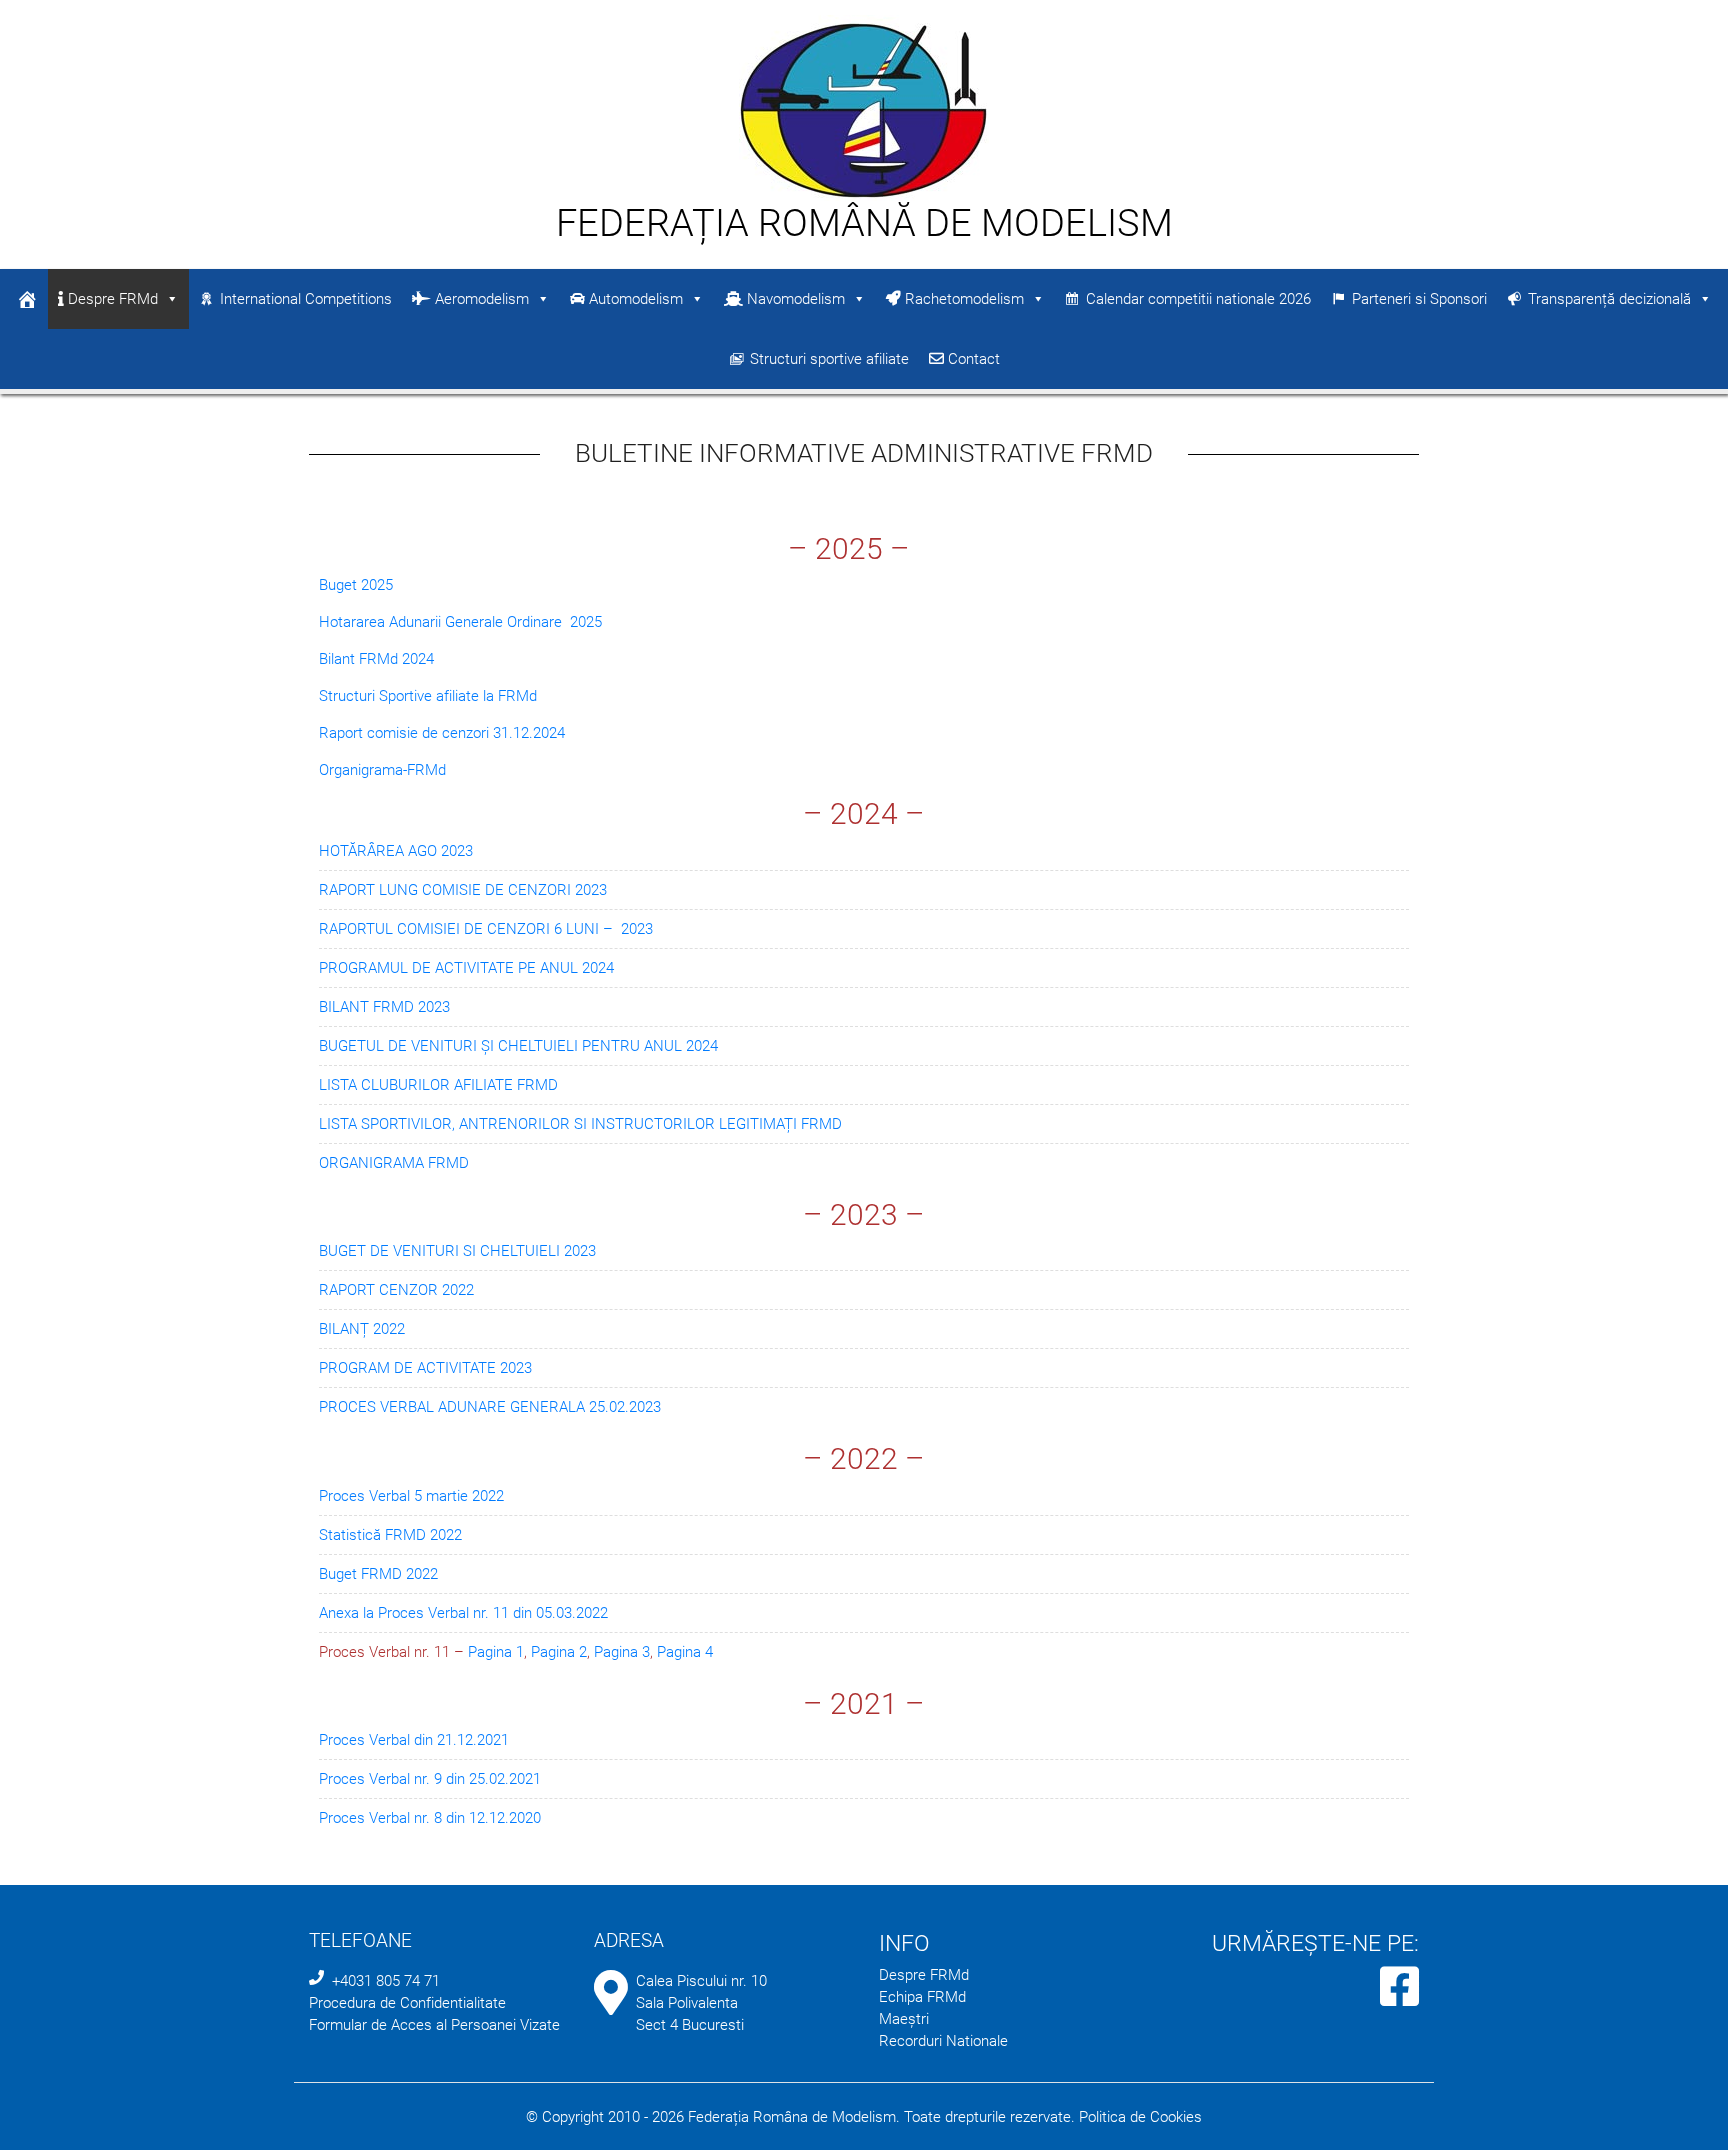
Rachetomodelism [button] (962, 299)
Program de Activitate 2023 (425, 1368)
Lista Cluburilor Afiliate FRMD (438, 1085)
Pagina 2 (559, 1652)
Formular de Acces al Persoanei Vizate (434, 2025)
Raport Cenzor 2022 (396, 1290)
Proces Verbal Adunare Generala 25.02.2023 (490, 1407)
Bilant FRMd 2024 (376, 659)
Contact (972, 359)
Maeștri (904, 2019)
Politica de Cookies (1140, 2117)
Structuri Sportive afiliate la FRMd (428, 696)
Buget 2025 (356, 585)
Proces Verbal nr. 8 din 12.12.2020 (430, 1818)
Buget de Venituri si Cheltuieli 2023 (457, 1251)
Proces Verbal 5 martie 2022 (411, 1496)
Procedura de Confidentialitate (407, 2003)
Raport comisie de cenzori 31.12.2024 (442, 733)
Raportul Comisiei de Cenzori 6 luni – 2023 (486, 929)
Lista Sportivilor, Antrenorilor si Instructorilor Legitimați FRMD (580, 1124)
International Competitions (306, 299)
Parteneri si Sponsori (1419, 299)
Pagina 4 (685, 1652)
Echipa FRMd (922, 1997)
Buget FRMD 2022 (378, 1574)
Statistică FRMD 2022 (390, 1535)
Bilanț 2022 (362, 1329)
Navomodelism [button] (794, 299)
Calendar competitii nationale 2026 (1198, 299)
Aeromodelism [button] (480, 299)
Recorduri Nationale (943, 2041)
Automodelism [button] (634, 299)
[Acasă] (27, 299)
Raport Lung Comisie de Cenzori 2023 (463, 890)
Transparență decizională (1609, 299)
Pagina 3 (622, 1652)
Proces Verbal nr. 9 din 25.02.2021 (430, 1779)
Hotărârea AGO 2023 (396, 851)
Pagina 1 (496, 1652)
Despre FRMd (111, 299)
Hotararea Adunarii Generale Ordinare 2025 (460, 622)
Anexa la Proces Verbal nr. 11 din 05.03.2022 (463, 1613)
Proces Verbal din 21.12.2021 (414, 1740)
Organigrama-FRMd (382, 770)
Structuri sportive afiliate (829, 359)
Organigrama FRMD (394, 1163)
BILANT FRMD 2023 (384, 1007)
